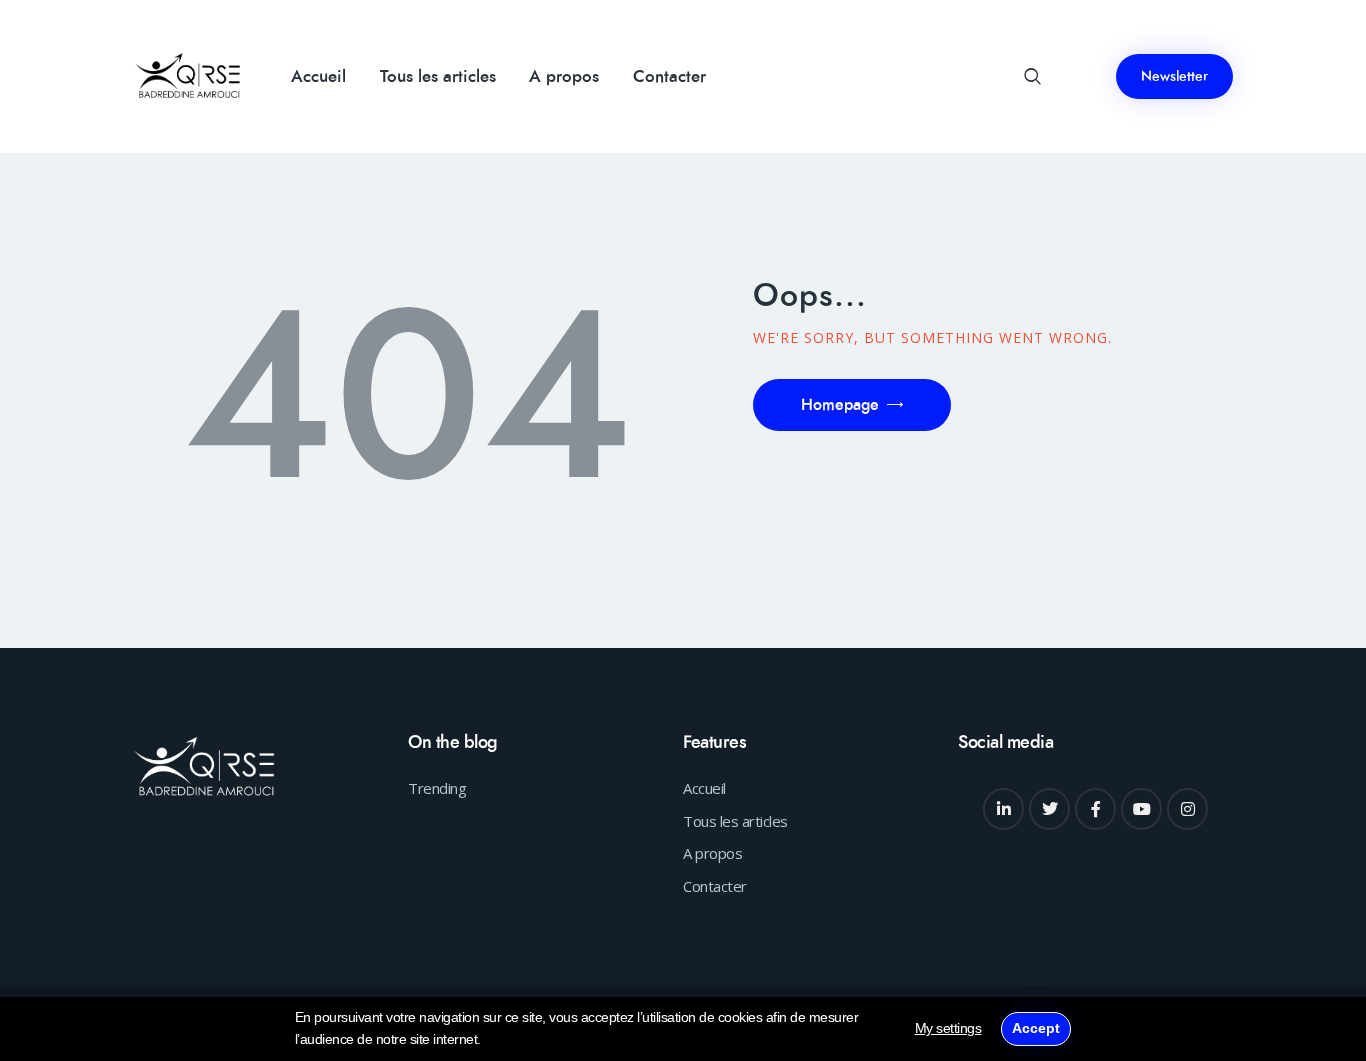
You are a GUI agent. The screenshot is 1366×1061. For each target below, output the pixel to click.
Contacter (715, 886)
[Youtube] (1142, 809)
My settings (948, 1028)
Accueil (704, 788)
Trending (437, 788)
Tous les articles (735, 821)
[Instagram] (1188, 809)
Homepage (840, 404)
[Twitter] (1050, 809)
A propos (712, 853)
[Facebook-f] (1096, 809)
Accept (1036, 1028)
